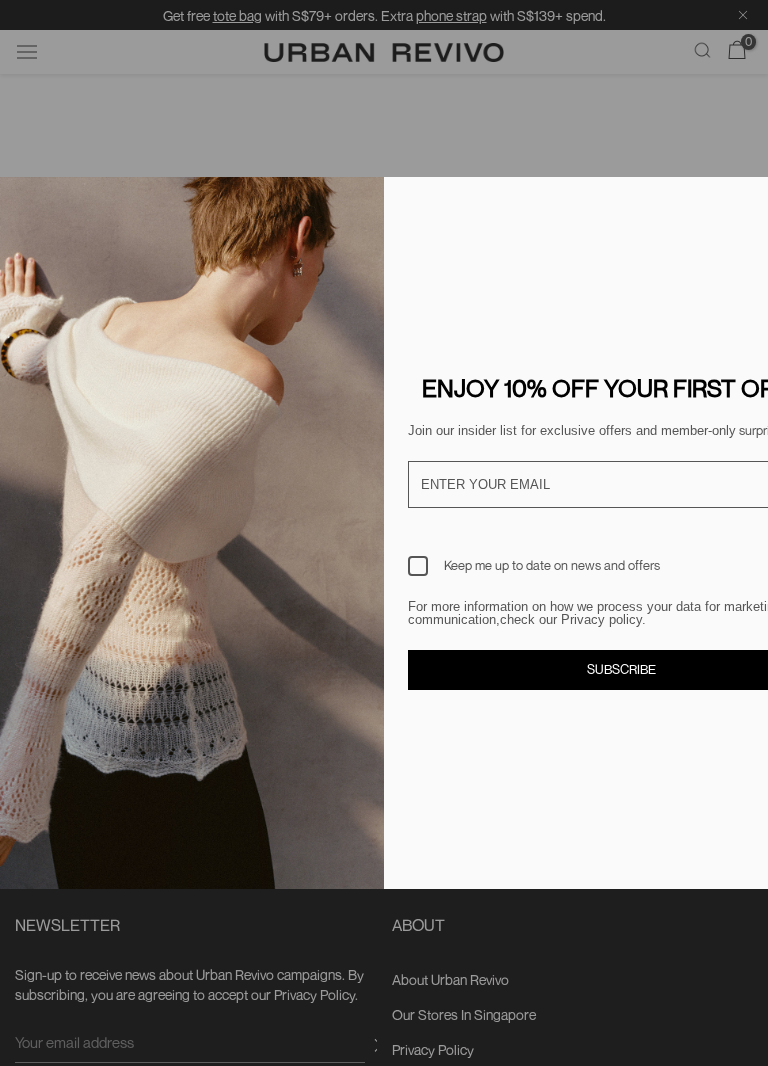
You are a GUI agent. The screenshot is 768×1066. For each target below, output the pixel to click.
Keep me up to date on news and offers (552, 565)
